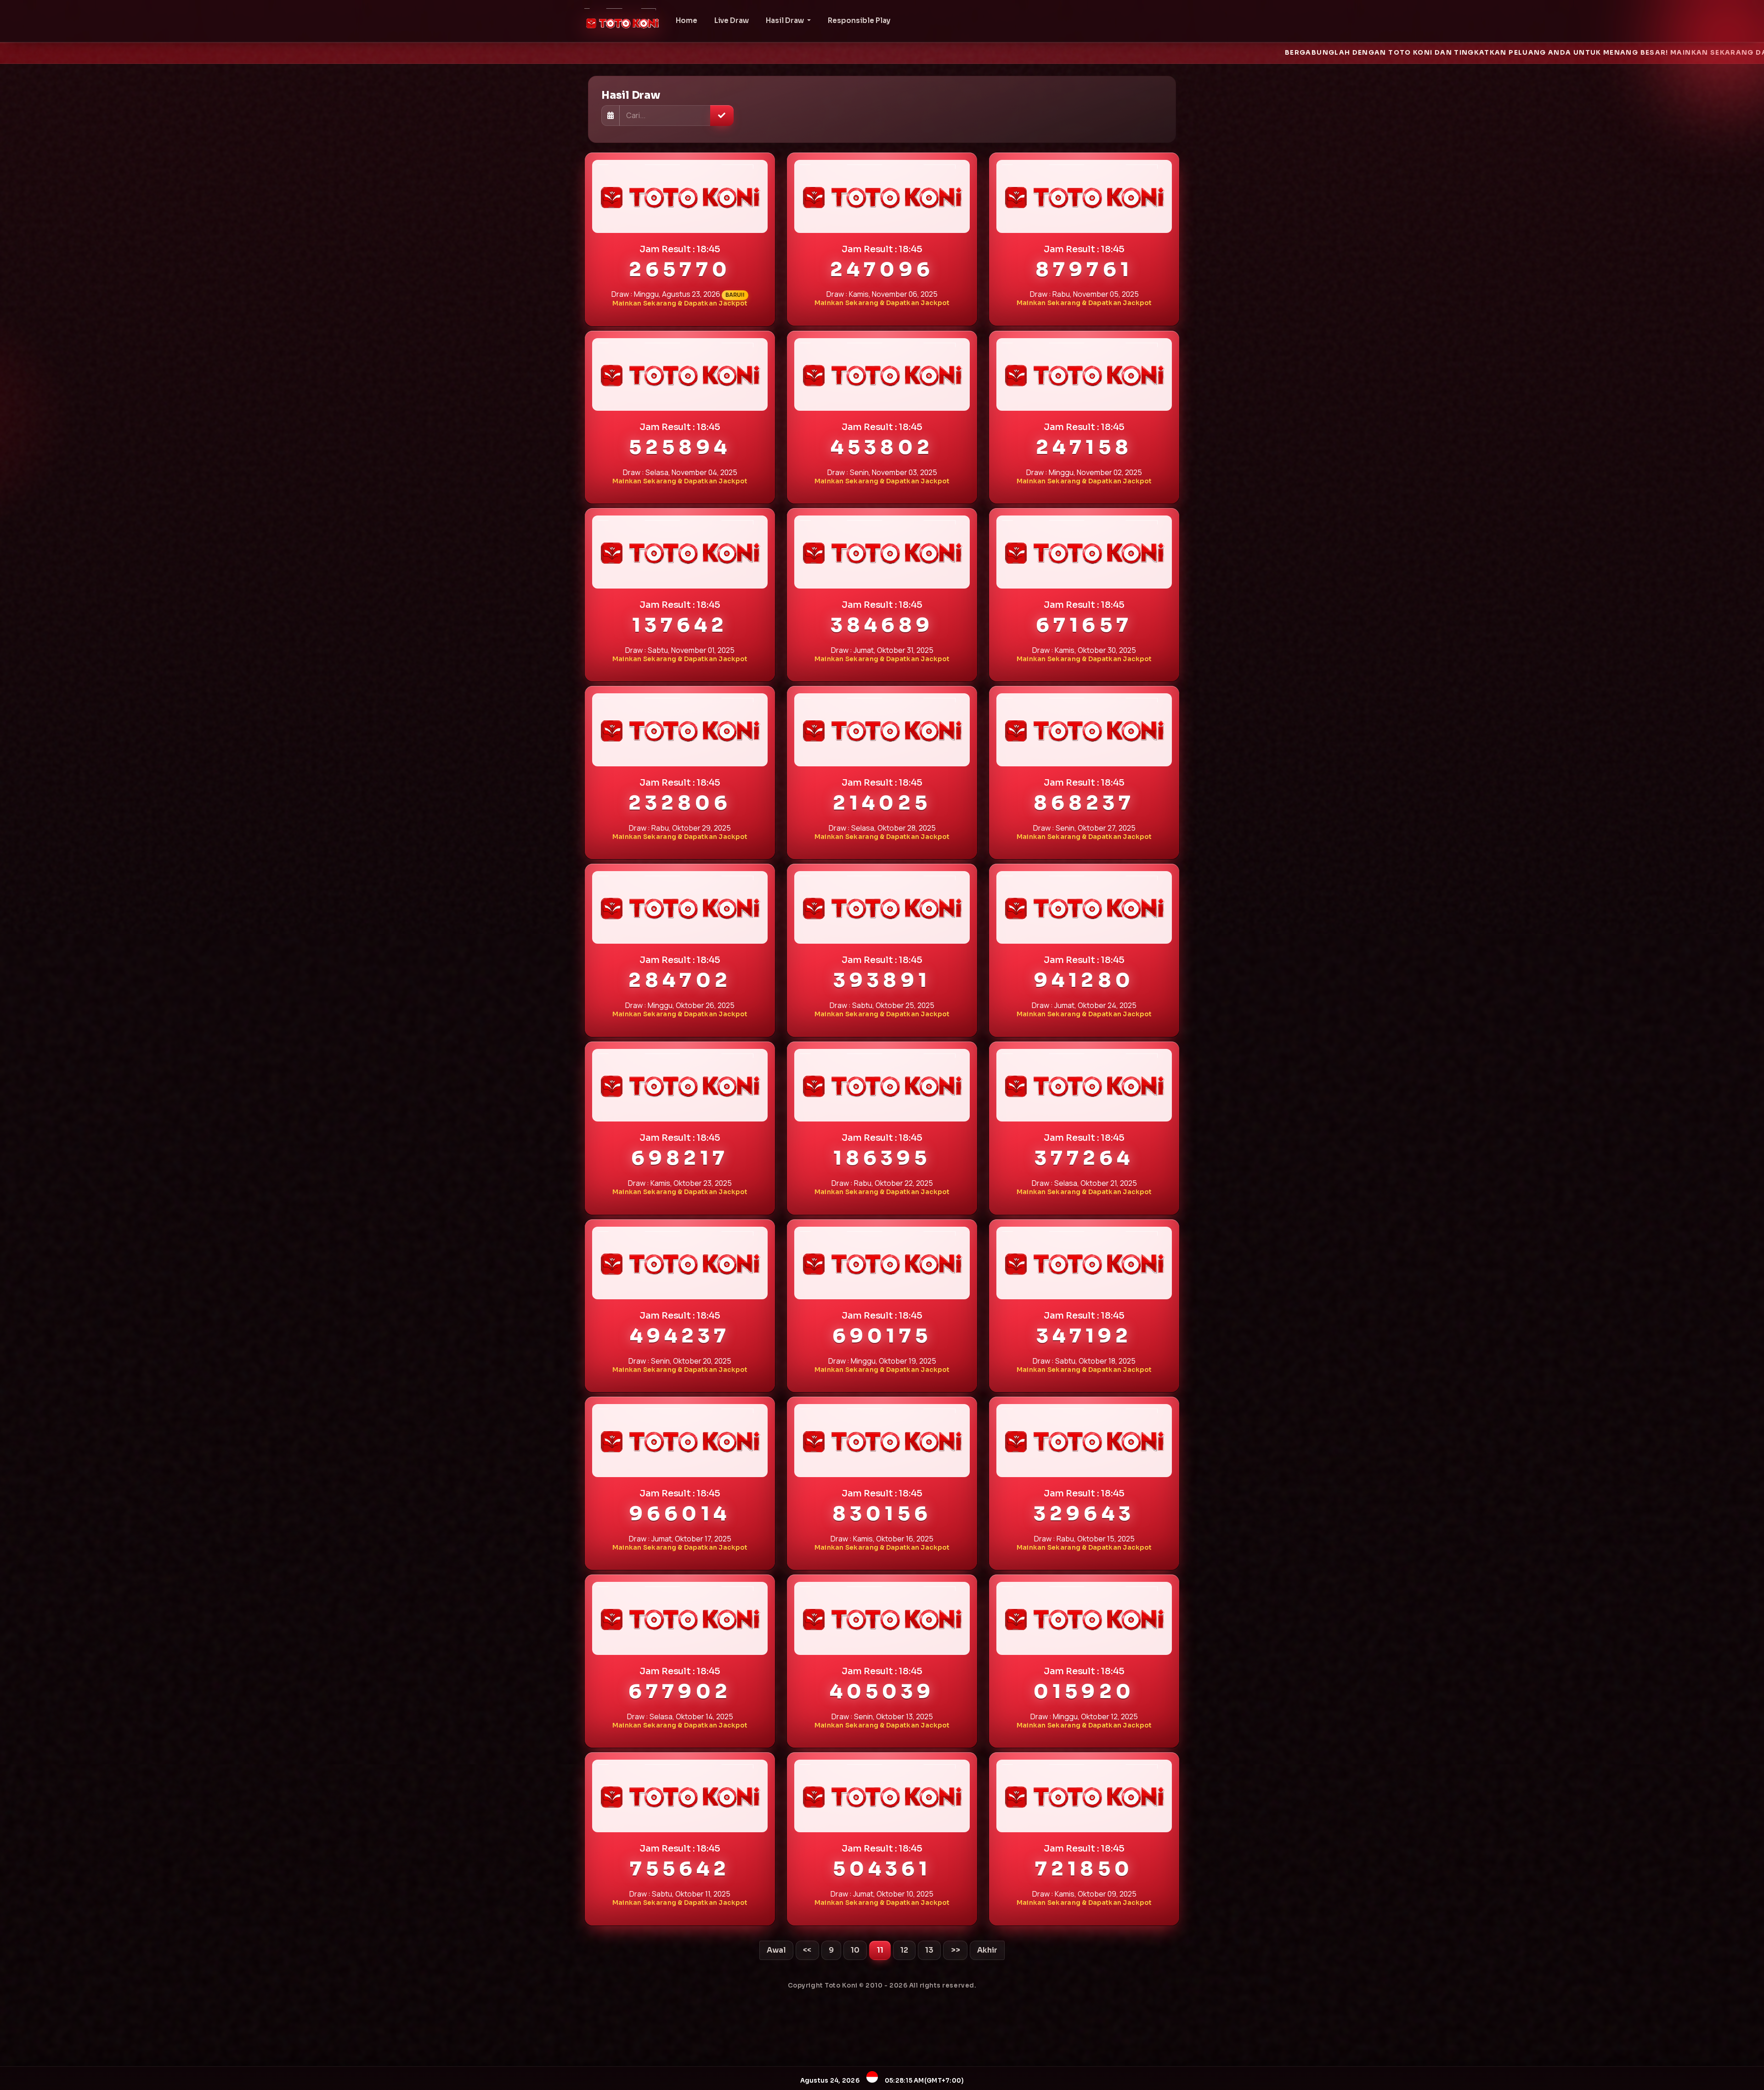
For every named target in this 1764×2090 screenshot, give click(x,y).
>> (955, 1950)
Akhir (987, 1950)
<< (807, 1950)
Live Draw (732, 20)
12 (904, 1950)
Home (687, 20)
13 (929, 1950)
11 (880, 1950)
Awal (776, 1950)
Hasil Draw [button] (786, 20)
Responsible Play (859, 20)
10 (855, 1950)
